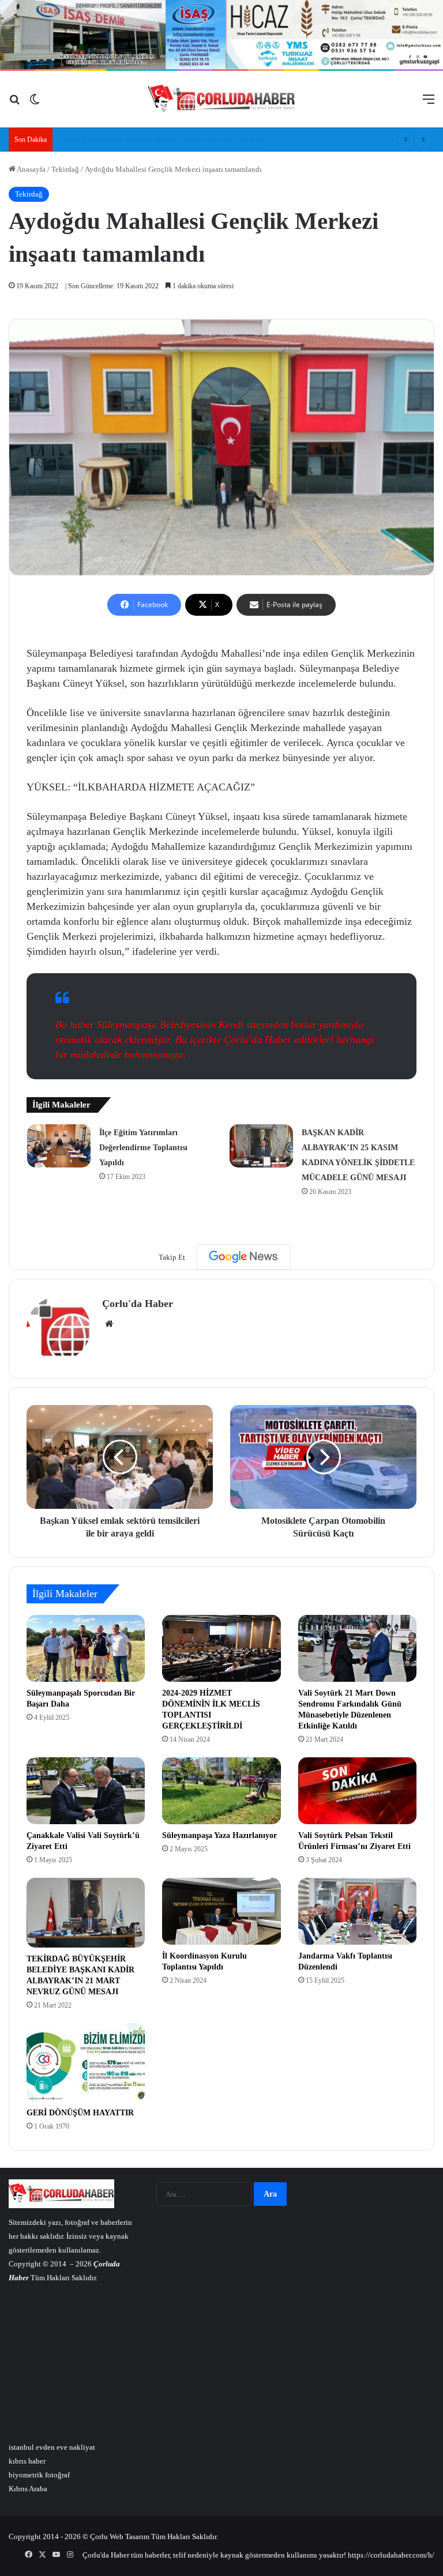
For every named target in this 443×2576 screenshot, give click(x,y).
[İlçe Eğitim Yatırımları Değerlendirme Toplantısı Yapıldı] (59, 1146)
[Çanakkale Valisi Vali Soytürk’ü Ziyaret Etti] (86, 1791)
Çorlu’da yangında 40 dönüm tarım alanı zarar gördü (140, 139)
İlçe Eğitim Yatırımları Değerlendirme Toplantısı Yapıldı (143, 1148)
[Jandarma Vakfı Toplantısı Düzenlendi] (357, 1911)
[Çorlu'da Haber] (222, 99)
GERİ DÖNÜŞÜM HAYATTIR (80, 2113)
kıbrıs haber (27, 2461)
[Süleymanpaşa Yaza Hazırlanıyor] (221, 1791)
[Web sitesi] (109, 1324)
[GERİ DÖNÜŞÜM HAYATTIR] (86, 2063)
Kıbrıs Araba (28, 2489)
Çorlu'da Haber (138, 1304)
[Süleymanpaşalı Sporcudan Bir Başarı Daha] (86, 1648)
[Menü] (429, 103)
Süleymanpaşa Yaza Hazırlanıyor (219, 1835)
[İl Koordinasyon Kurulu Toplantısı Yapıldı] (221, 1911)
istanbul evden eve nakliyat (52, 2447)
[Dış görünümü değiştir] (35, 103)
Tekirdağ (65, 169)
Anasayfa (31, 169)
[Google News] (243, 1257)
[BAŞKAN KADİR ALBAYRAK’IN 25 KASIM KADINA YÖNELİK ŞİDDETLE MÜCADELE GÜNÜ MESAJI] (261, 1146)
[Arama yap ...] (14, 103)
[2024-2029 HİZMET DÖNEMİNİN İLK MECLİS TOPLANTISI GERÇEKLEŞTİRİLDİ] (221, 1648)
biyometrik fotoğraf (39, 2475)
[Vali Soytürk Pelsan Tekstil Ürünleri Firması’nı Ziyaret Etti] (357, 1791)
